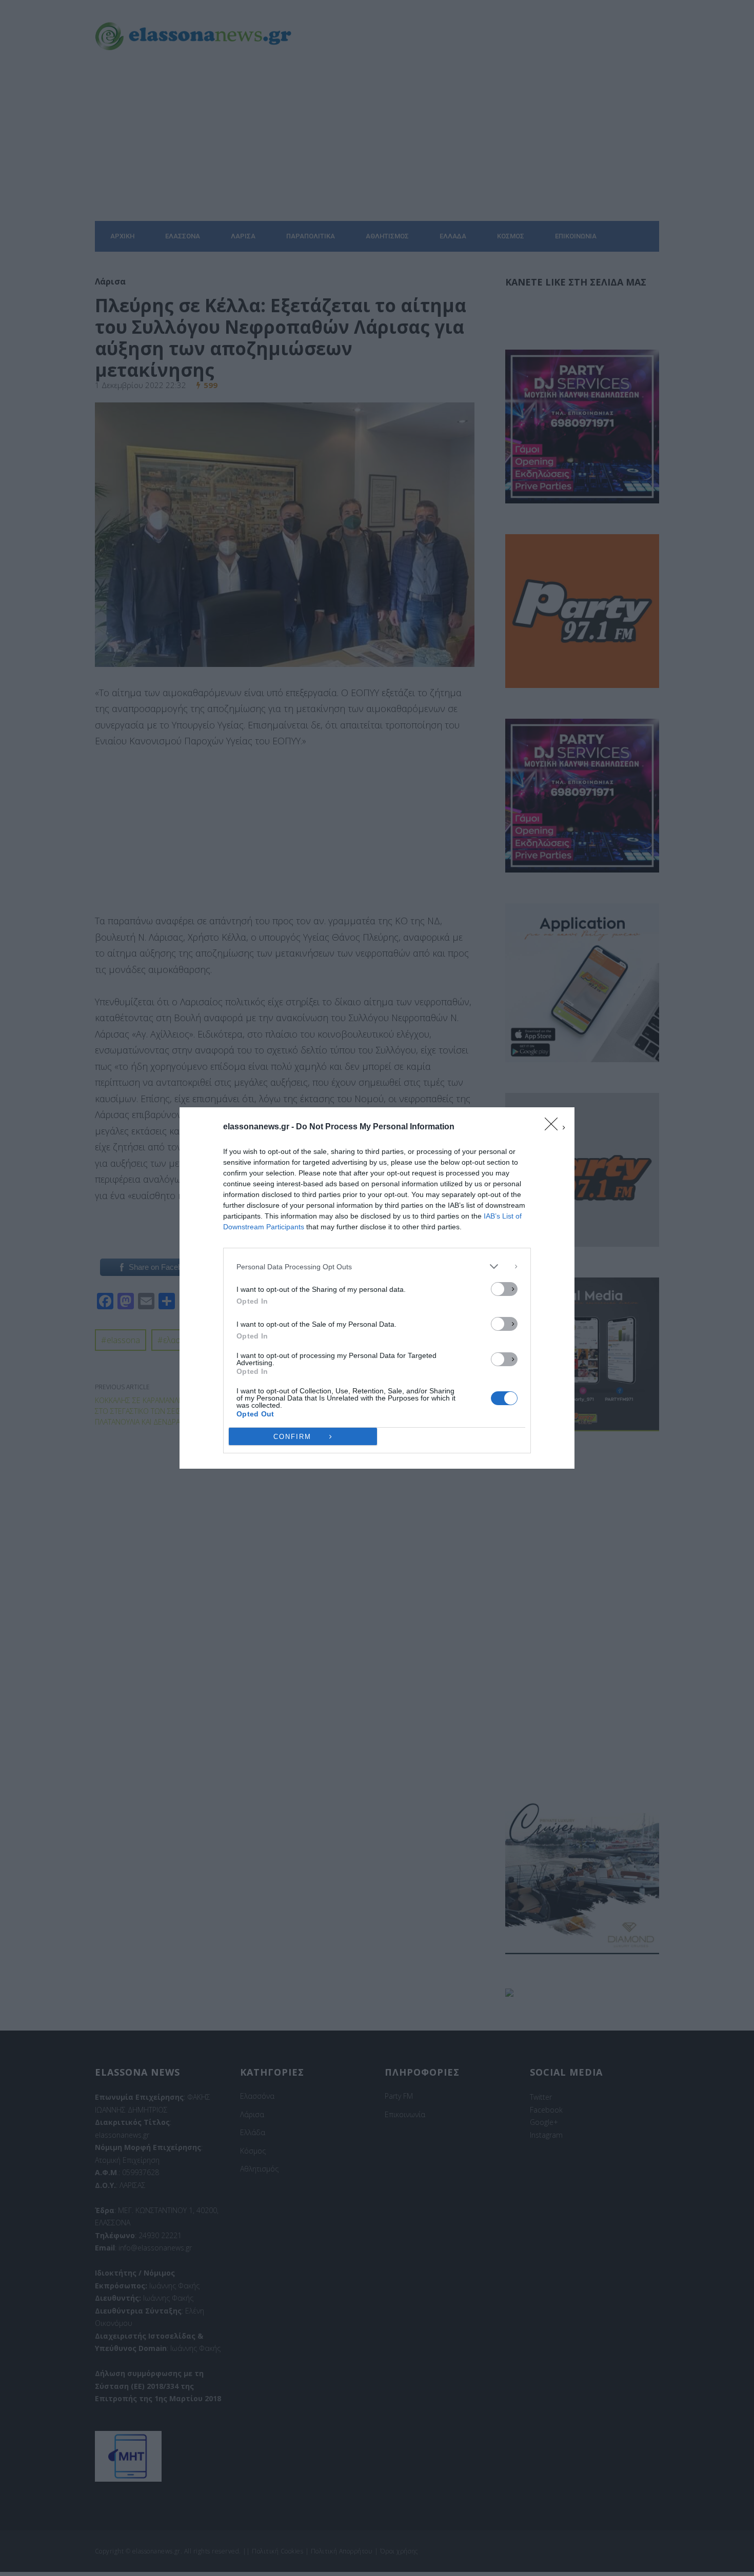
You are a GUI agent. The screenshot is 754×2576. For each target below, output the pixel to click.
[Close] (554, 1127)
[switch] (504, 1289)
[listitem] (377, 1266)
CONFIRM (292, 1437)
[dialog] (377, 1288)
